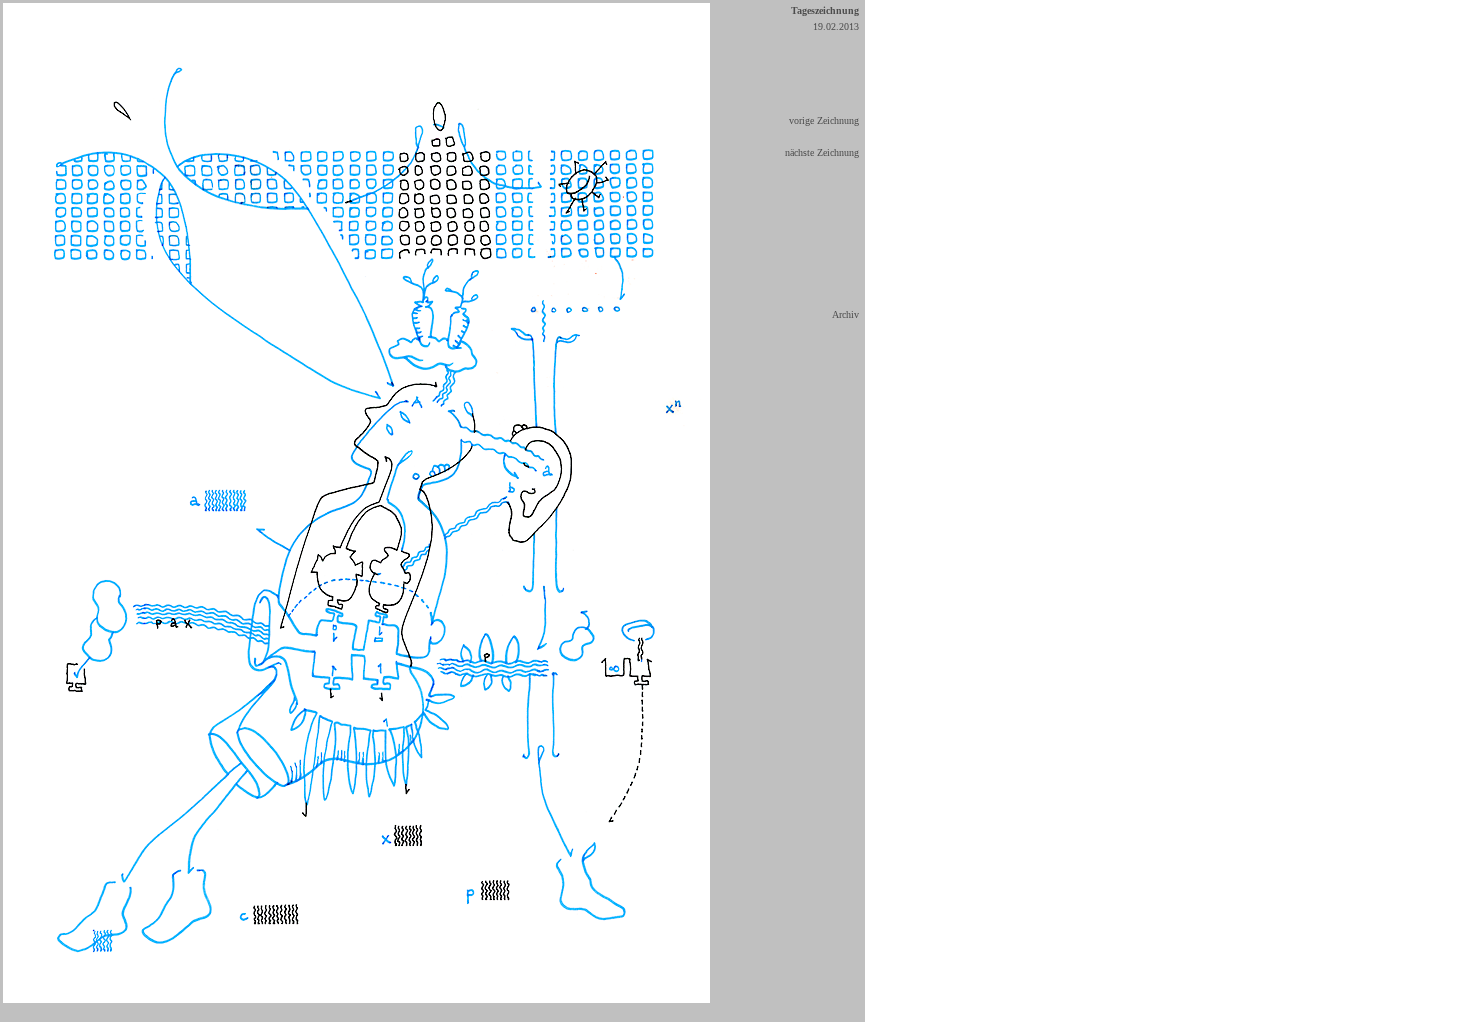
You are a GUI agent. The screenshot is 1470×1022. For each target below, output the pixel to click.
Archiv (845, 314)
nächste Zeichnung (822, 152)
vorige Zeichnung (824, 120)
